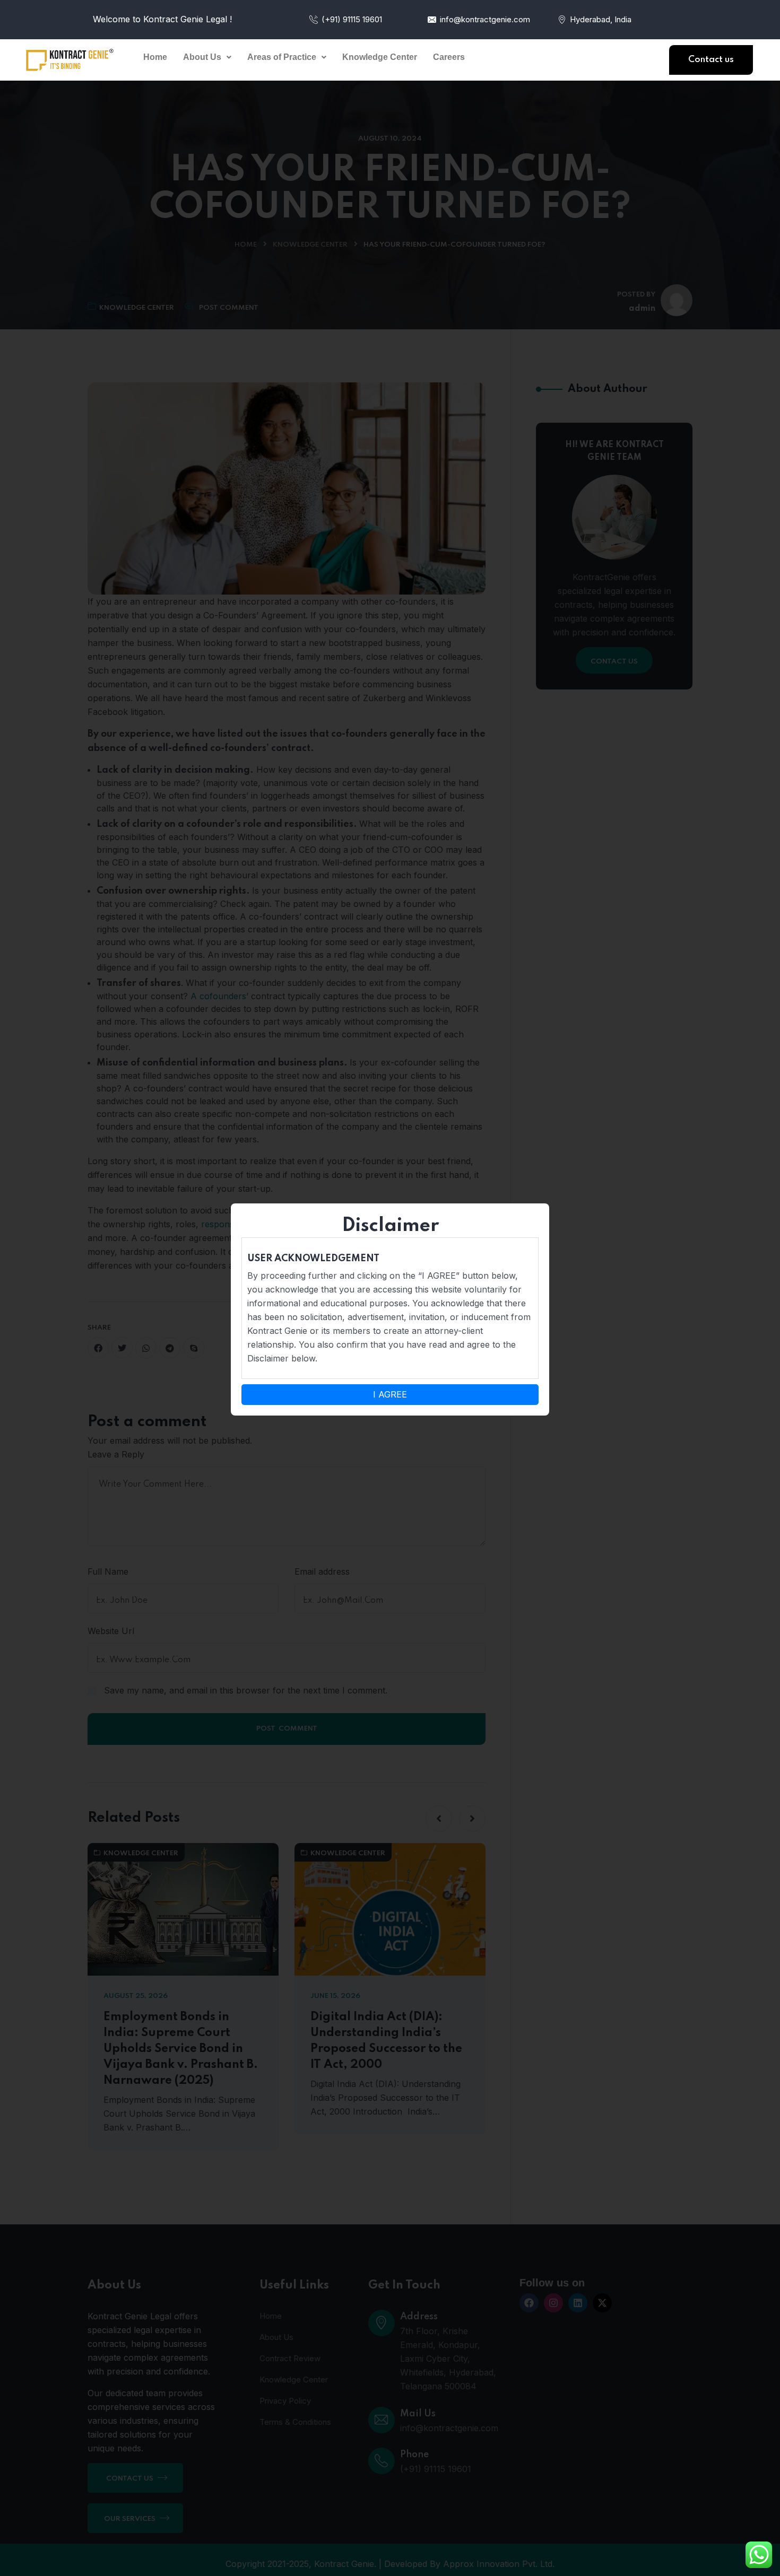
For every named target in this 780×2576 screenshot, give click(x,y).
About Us (202, 57)
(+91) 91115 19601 (352, 19)
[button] (207, 57)
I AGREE (390, 1394)
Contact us (711, 60)
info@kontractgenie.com (485, 19)
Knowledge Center (380, 57)
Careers (449, 57)
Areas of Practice (282, 57)
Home (155, 57)
